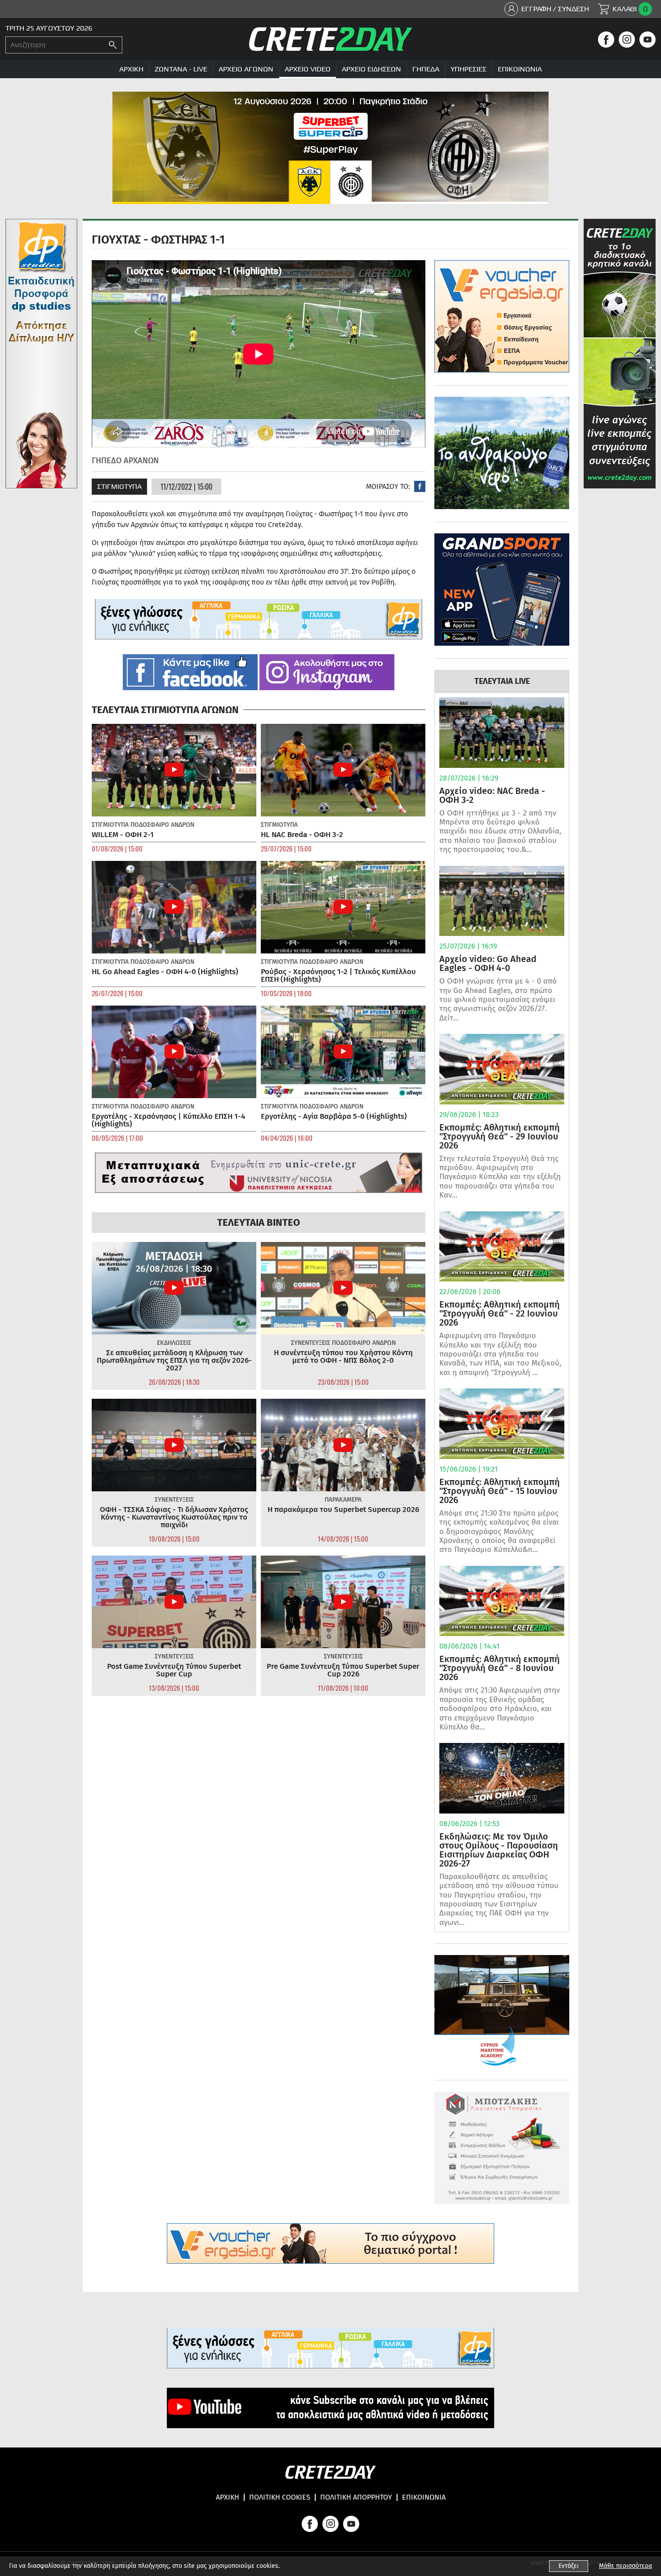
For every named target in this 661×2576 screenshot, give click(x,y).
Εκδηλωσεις (174, 1343)
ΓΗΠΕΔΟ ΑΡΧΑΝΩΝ (125, 461)
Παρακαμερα (343, 1500)
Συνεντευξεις (310, 1343)
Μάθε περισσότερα (625, 2566)
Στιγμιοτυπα (119, 486)
